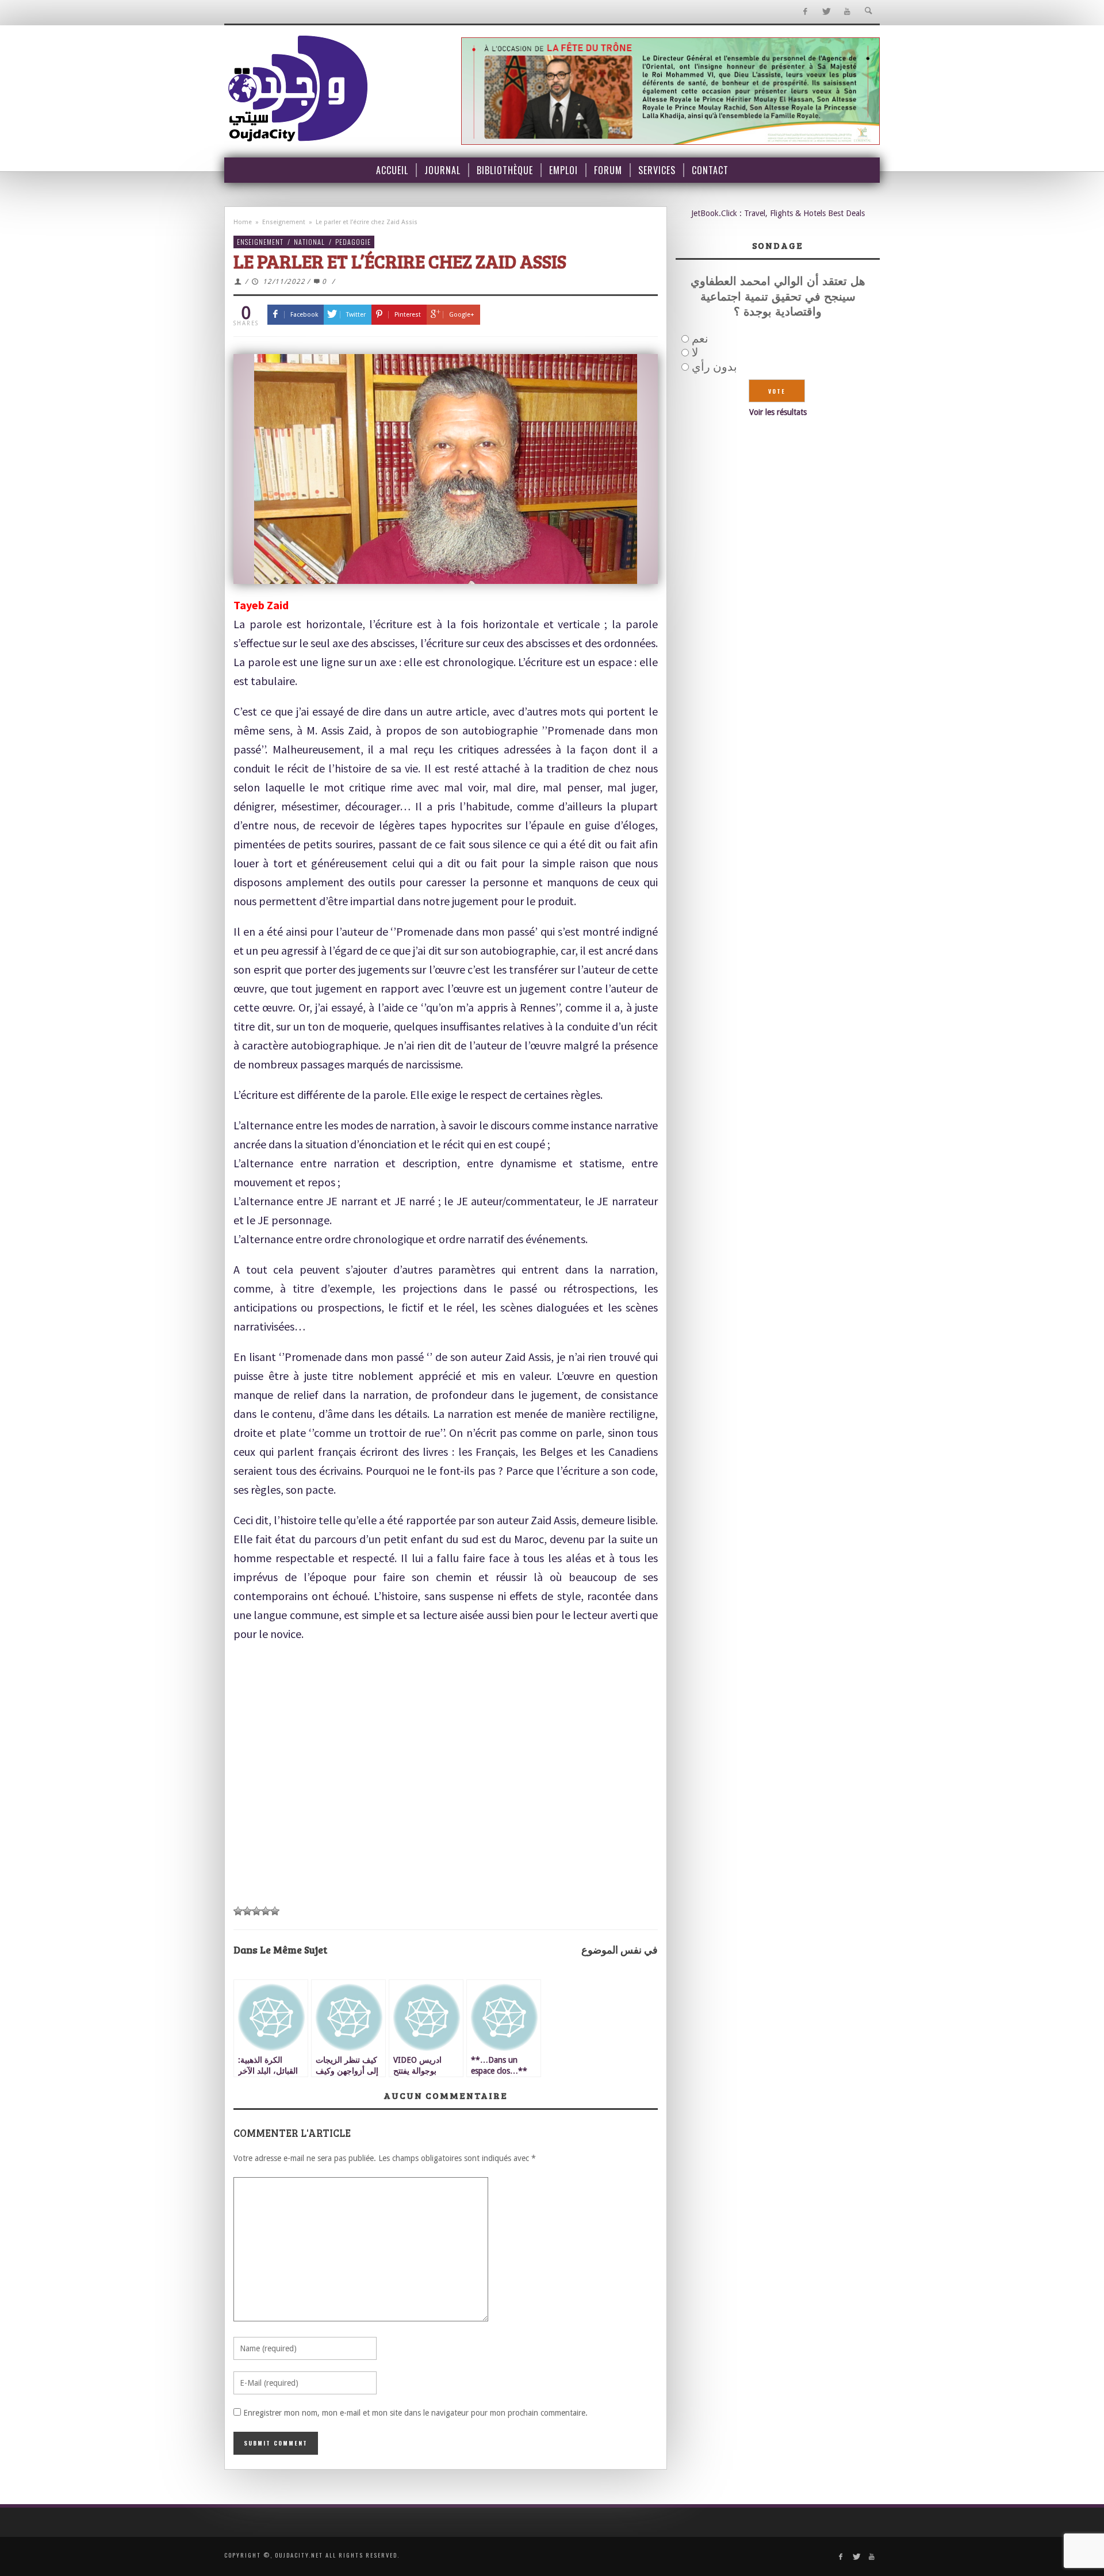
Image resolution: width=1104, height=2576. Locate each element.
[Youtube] (847, 12)
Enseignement (284, 222)
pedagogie (353, 242)
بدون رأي (714, 367)
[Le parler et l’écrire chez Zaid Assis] (446, 469)
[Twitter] (826, 12)
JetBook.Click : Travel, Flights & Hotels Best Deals (778, 213)
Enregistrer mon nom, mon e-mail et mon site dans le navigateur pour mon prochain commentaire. (415, 2413)
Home (243, 222)
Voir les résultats (778, 412)
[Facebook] (805, 12)
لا (695, 352)
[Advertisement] (446, 1812)
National (309, 242)
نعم (700, 339)
